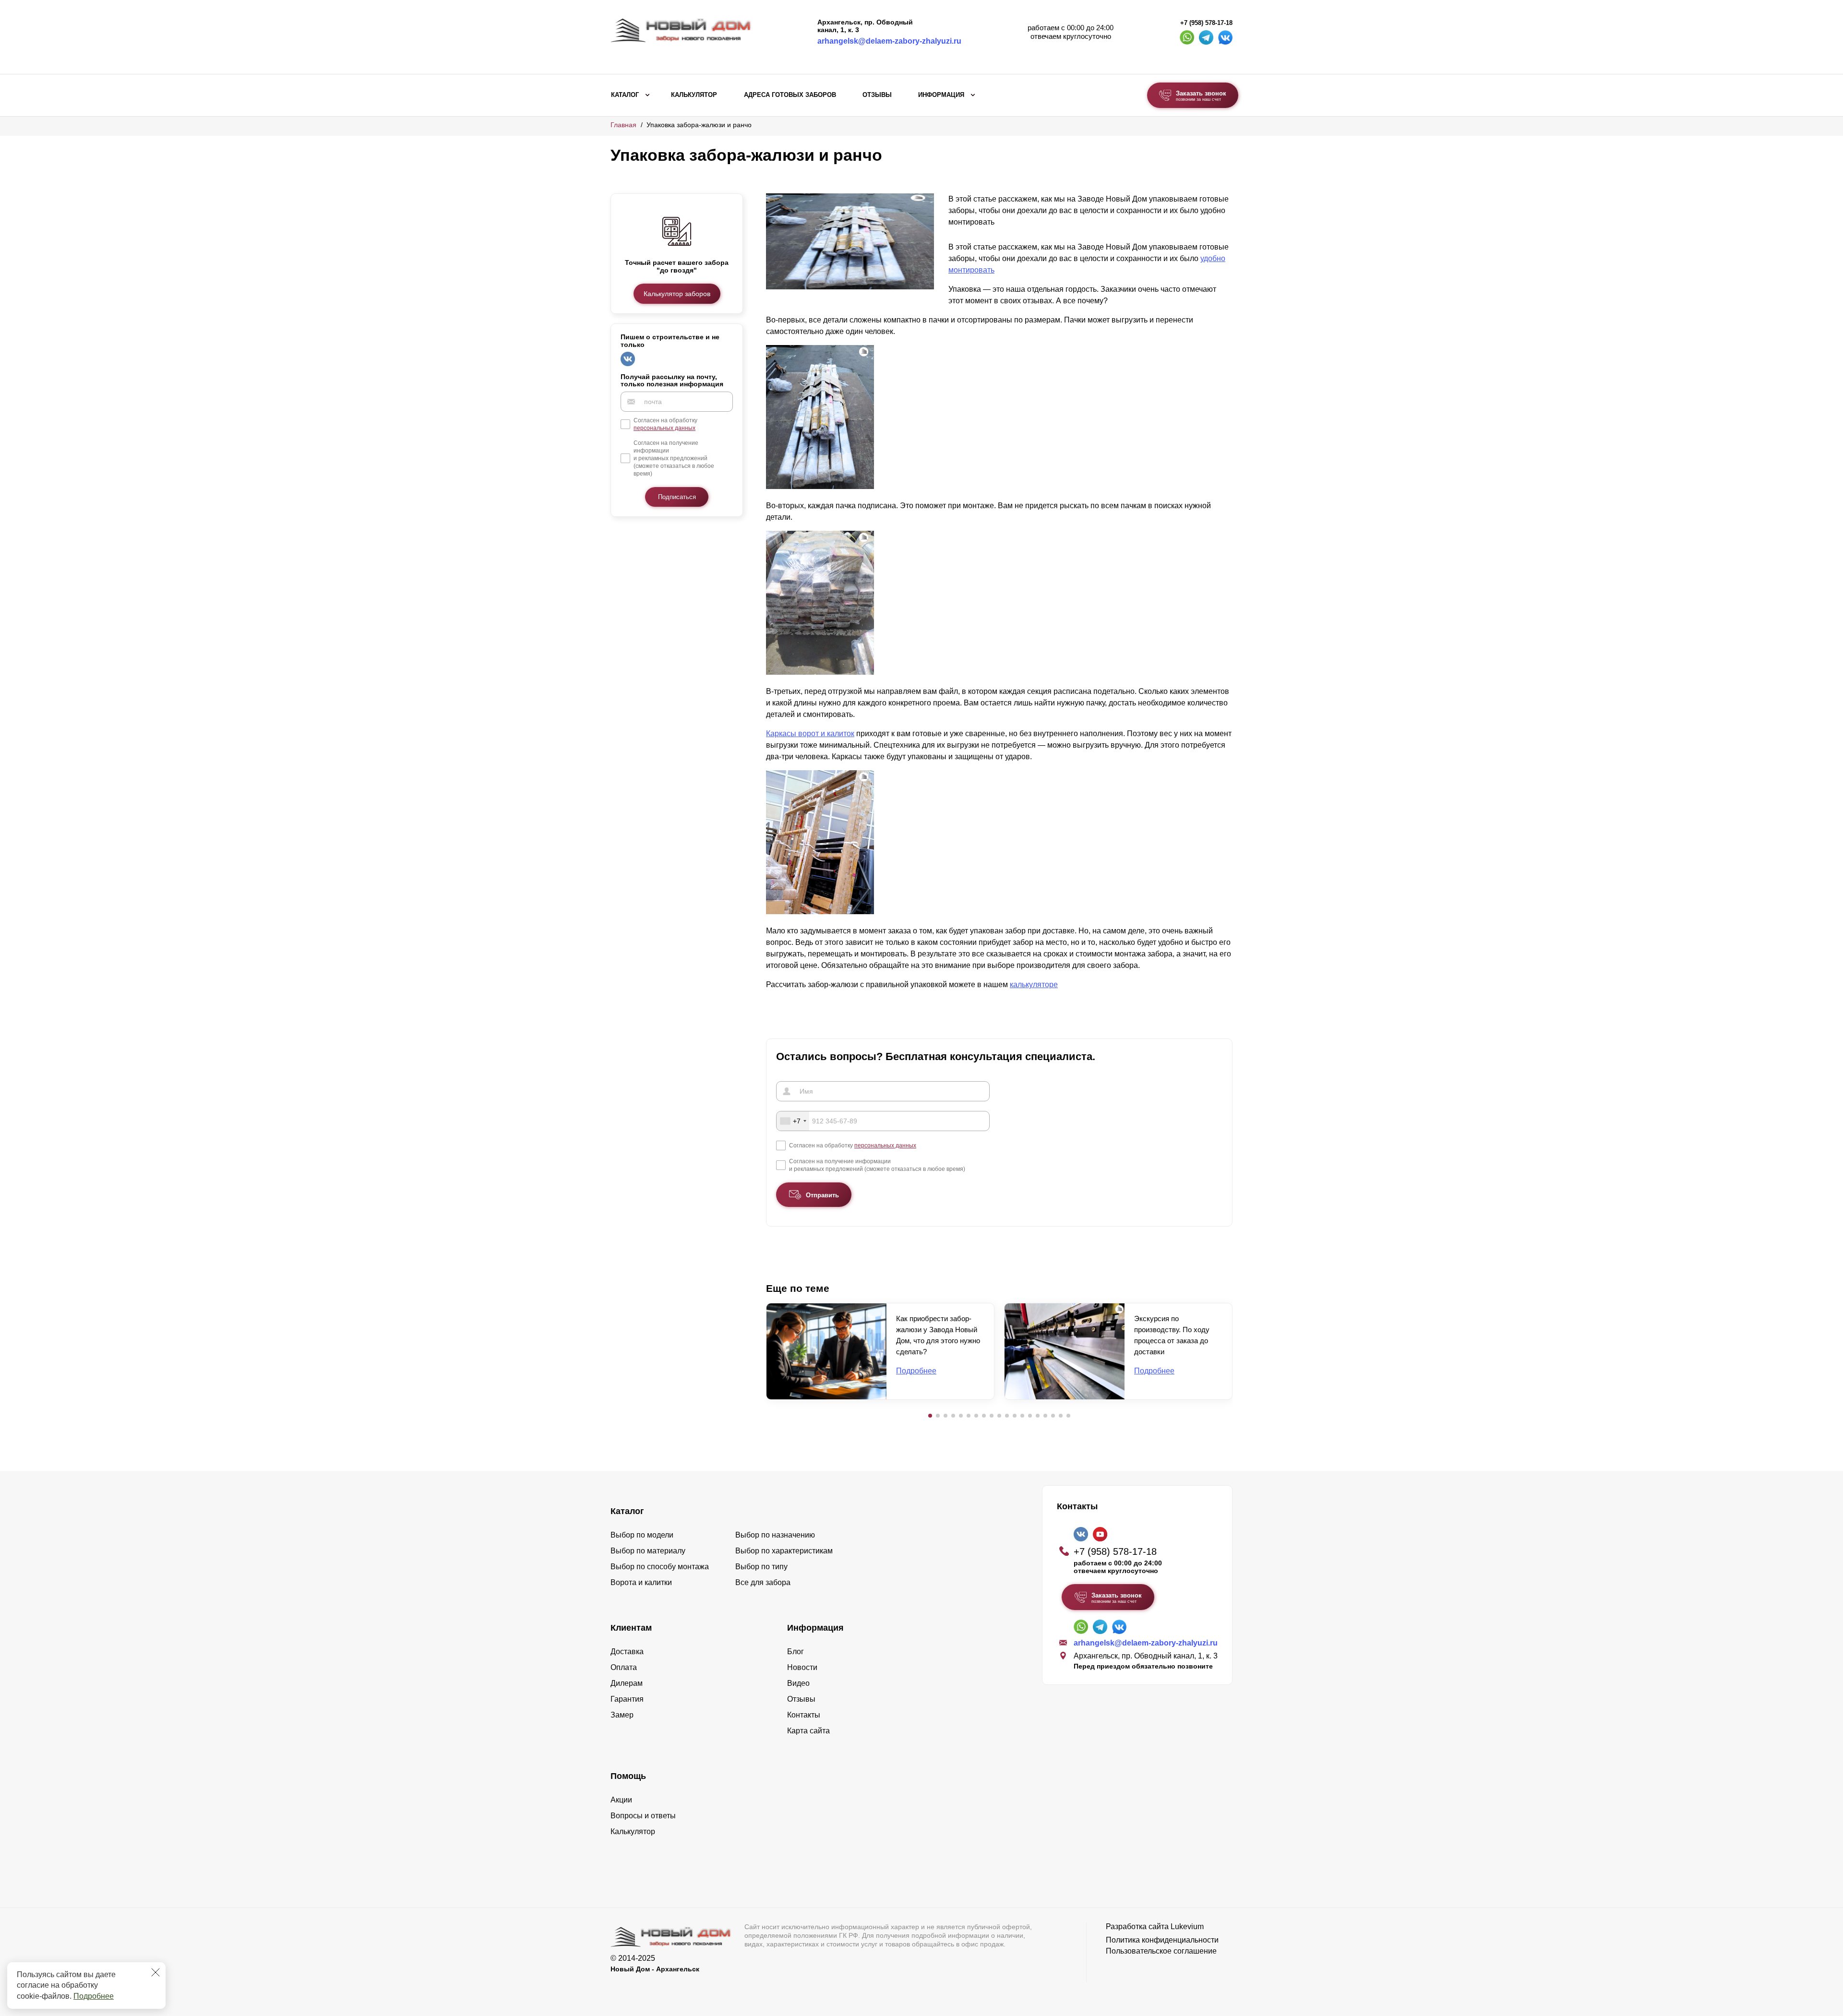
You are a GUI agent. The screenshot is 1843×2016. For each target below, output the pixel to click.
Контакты (804, 1715)
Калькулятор (694, 95)
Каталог (625, 95)
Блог (796, 1652)
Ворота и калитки (641, 1582)
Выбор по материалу (648, 1551)
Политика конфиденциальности (1162, 1940)
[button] (930, 1416)
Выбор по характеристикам (784, 1551)
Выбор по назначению (775, 1535)
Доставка (627, 1652)
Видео (798, 1683)
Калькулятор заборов (677, 294)
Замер (622, 1715)
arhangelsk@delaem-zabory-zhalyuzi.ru (889, 41)
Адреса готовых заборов (790, 95)
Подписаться (677, 497)
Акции (621, 1800)
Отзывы (877, 95)
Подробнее (94, 1996)
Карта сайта (808, 1731)
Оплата (624, 1667)
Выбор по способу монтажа (660, 1567)
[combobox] (793, 1121)
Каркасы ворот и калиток (810, 734)
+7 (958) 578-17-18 (1206, 23)
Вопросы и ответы (643, 1816)
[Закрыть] (156, 1972)
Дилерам (627, 1683)
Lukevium (1187, 1927)
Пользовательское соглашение (1161, 1951)
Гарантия (627, 1699)
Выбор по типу (761, 1567)
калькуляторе (1034, 984)
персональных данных (664, 428)
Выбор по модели (642, 1535)
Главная (623, 125)
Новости (802, 1667)
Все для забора (763, 1582)
